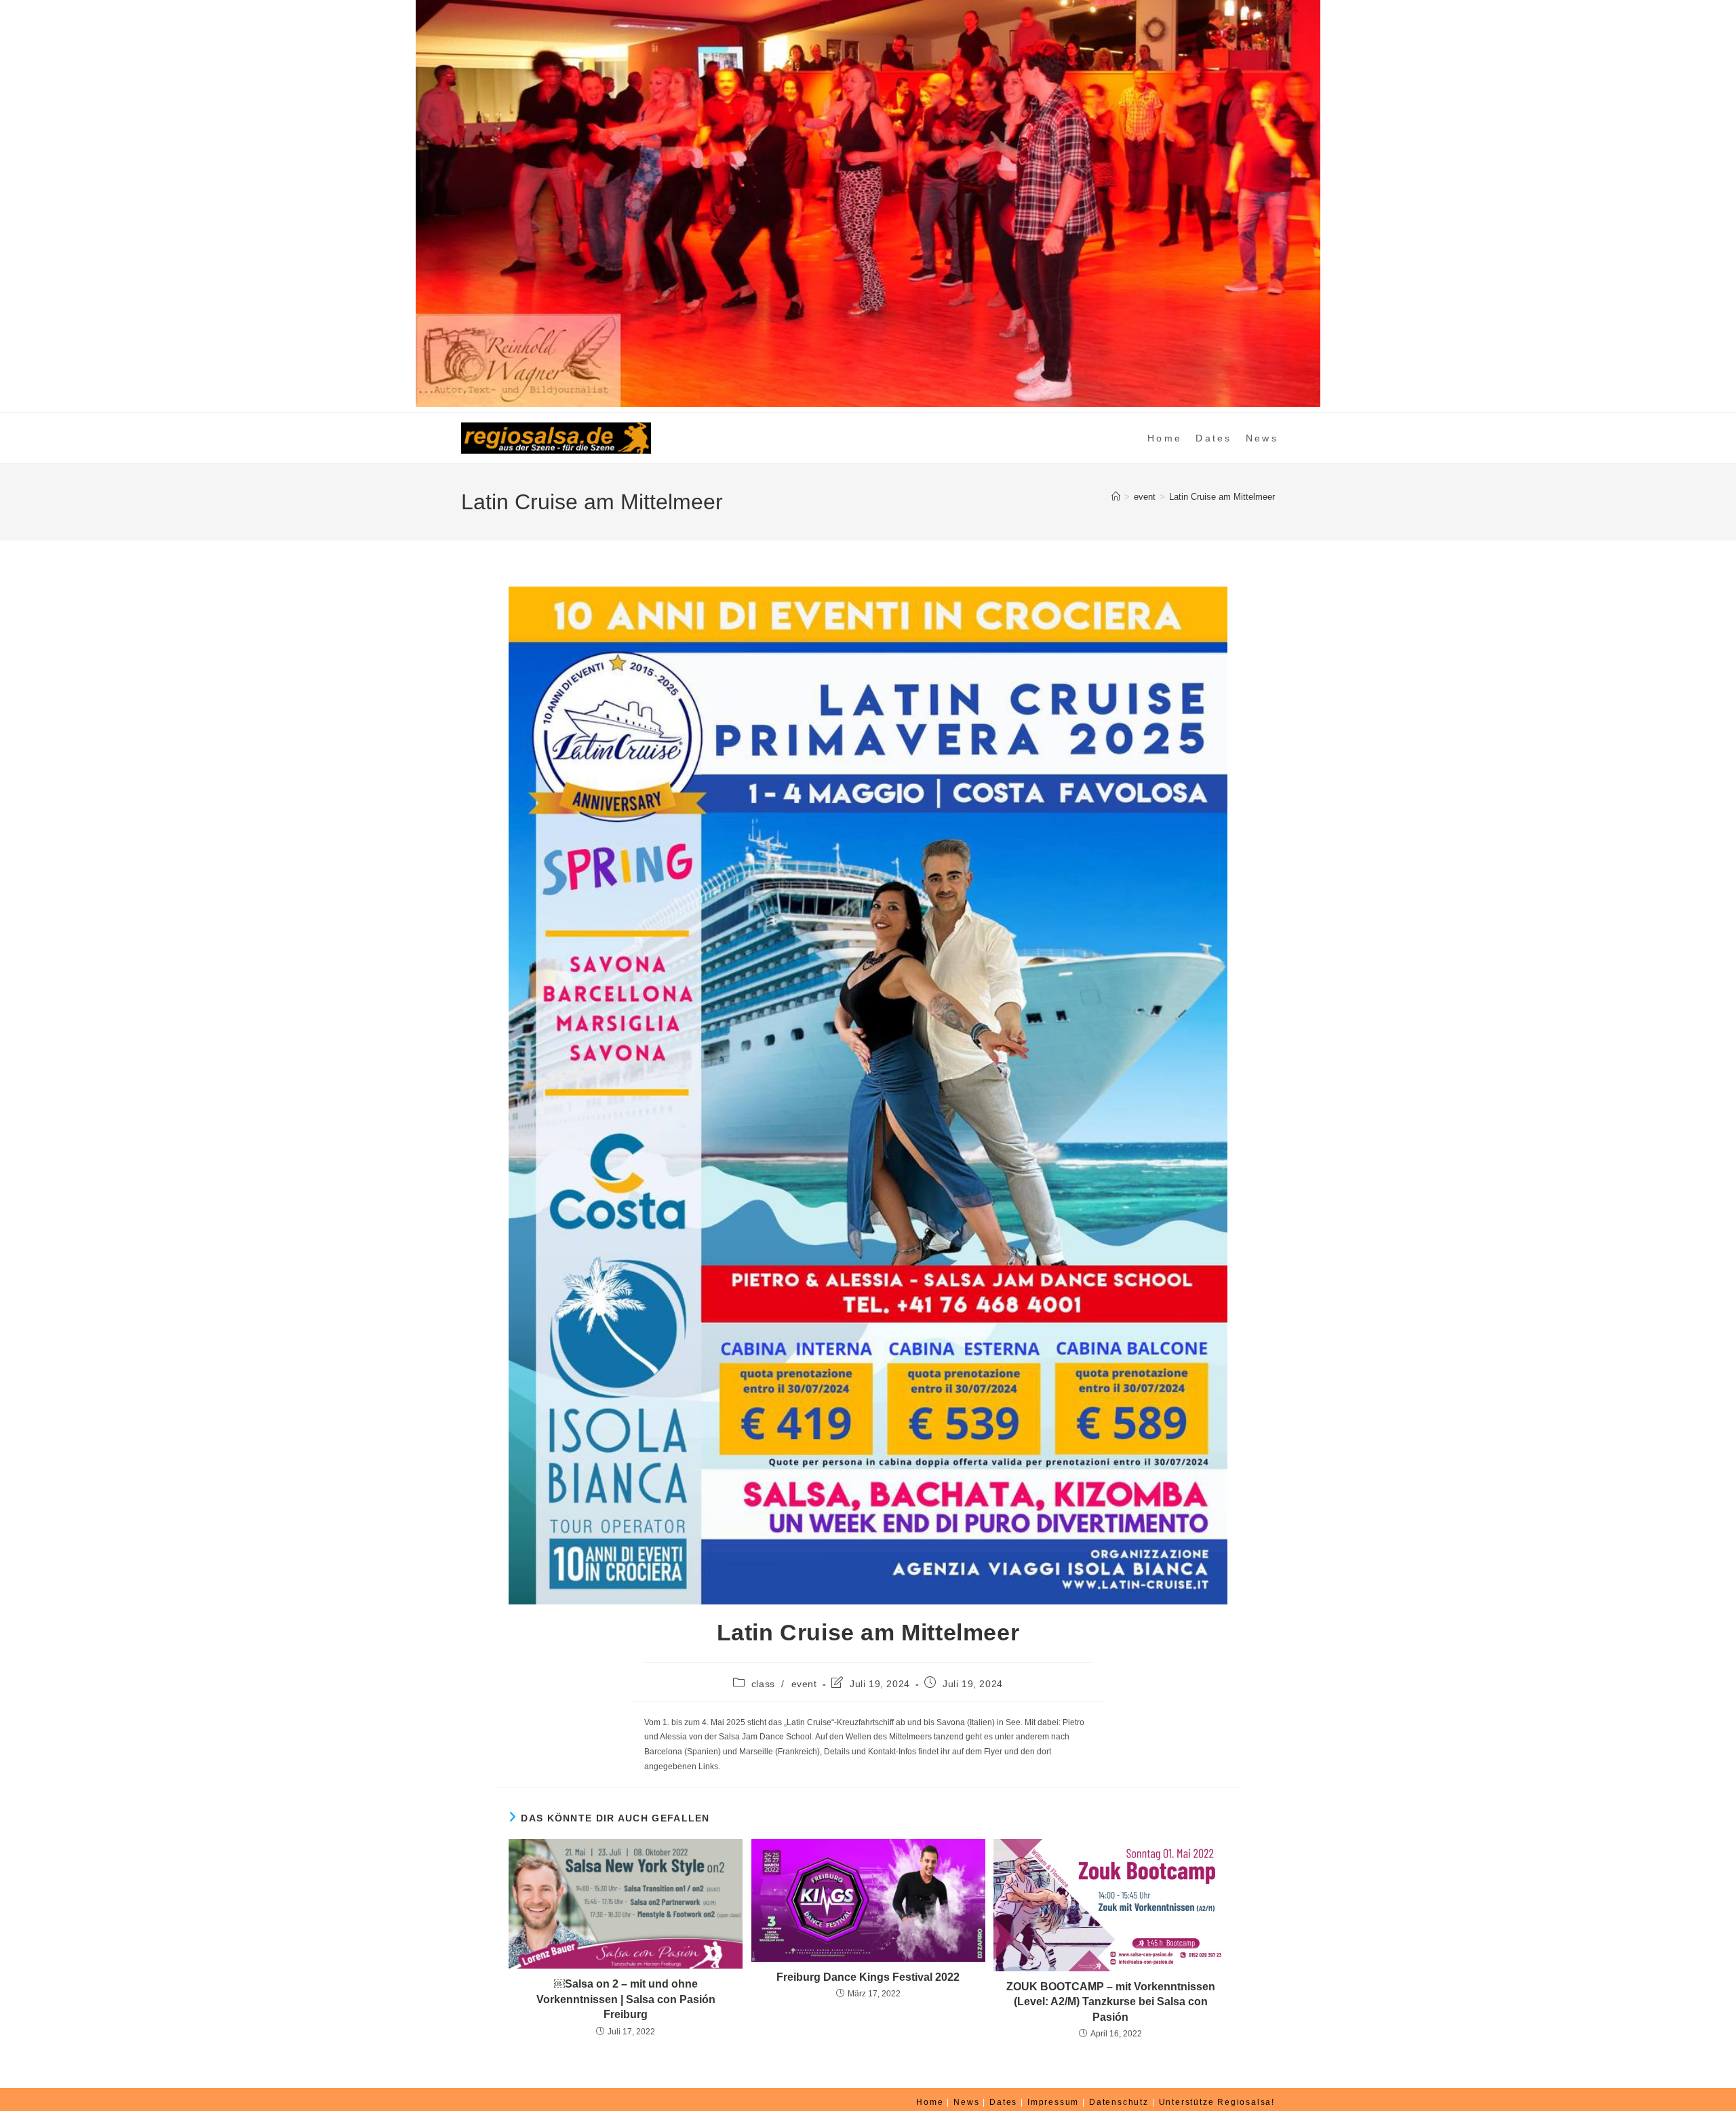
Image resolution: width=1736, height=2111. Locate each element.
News (966, 2102)
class (763, 1684)
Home (930, 2102)
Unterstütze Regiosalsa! (1217, 2102)
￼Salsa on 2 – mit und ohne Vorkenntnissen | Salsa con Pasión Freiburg (626, 1999)
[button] (21, 203)
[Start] (1116, 497)
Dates (1003, 2102)
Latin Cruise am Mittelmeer (1222, 497)
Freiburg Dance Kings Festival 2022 (868, 1977)
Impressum (1053, 2102)
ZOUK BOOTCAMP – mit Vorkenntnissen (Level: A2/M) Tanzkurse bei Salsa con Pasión (1111, 2002)
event (804, 1684)
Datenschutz (1119, 2102)
